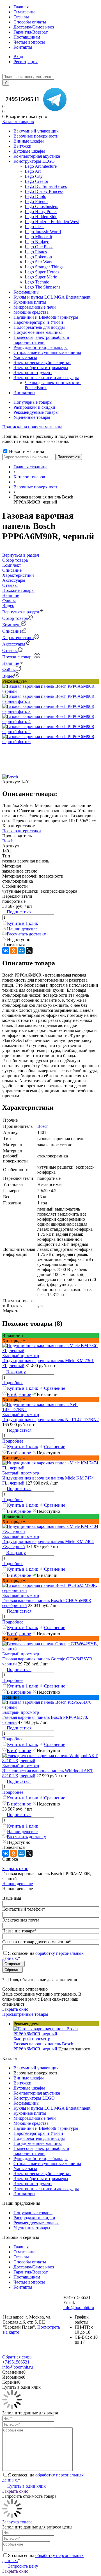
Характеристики (18, 638)
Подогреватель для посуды (39, 2138)
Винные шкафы (29, 2078)
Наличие (11, 663)
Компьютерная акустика (37, 2093)
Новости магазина (26, 451)
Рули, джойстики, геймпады (41, 2158)
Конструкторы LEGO (34, 2098)
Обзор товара (15, 618)
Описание (12, 631)
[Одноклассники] (13, 951)
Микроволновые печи (35, 2118)
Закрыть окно (15, 1869)
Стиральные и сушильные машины (47, 2163)
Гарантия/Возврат (31, 32)
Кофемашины (27, 2103)
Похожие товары (18, 657)
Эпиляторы (24, 2194)
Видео (8, 676)
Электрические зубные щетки (42, 2174)
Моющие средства (31, 2123)
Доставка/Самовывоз (34, 27)
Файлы (9, 670)
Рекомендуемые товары (36, 412)
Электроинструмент (33, 2184)
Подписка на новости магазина (32, 427)
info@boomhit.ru (79, 2307)
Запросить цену (23, 2566)
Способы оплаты (30, 22)
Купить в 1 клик (23, 923)
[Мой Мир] (21, 951)
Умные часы (25, 2169)
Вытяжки (22, 2083)
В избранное (19, 1394)
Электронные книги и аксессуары (46, 2189)
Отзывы (21, 17)
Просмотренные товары (25, 2014)
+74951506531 (21, 99)
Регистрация (26, 62)
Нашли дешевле (22, 929)
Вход (18, 57)
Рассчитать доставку (26, 934)
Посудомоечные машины (38, 2143)
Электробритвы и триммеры (41, 2179)
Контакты (23, 47)
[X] (29, 951)
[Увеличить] (50, 691)
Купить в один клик (26, 2486)
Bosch (8, 841)
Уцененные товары (32, 417)
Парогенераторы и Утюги (38, 2133)
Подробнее (13, 1383)
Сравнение (55, 1388)
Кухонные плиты (30, 2113)
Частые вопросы (29, 42)
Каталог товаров (18, 121)
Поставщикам (27, 37)
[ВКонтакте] (6, 951)
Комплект (12, 625)
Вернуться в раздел (21, 612)
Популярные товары (33, 402)
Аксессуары (14, 644)
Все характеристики (22, 831)
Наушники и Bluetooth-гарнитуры (46, 2128)
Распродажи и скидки (34, 407)
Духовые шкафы (29, 2088)
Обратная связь (17, 2357)
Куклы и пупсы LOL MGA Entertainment (52, 2108)
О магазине (24, 12)
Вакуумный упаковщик (36, 2068)
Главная (21, 7)
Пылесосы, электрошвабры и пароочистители (41, 2151)
